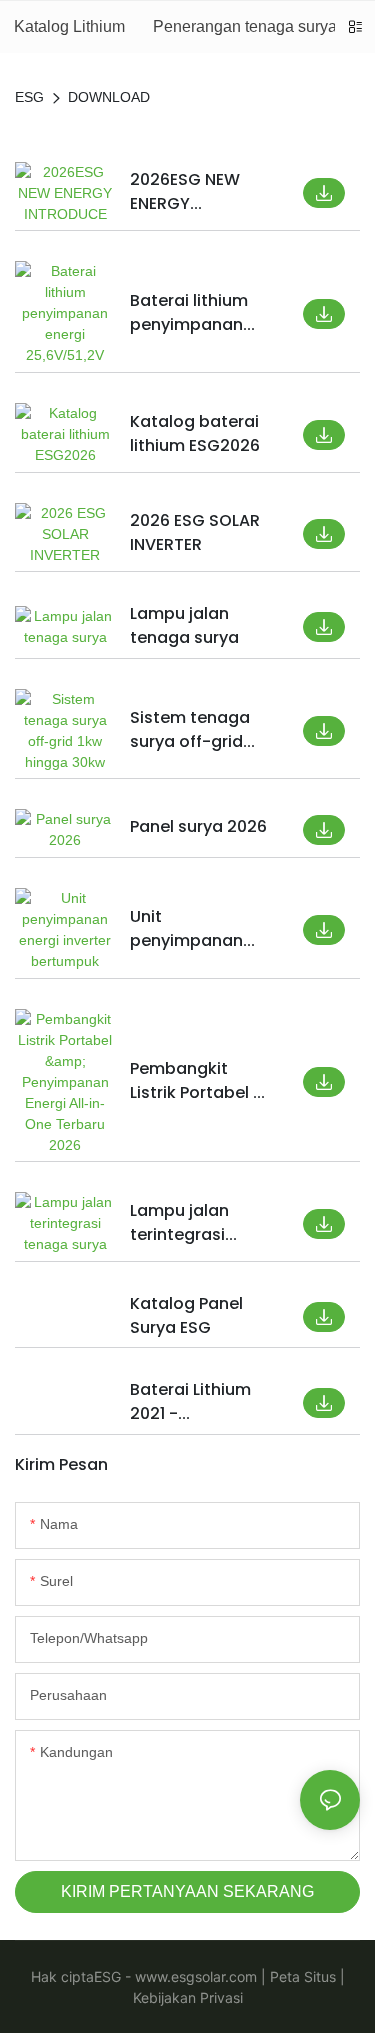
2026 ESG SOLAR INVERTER (195, 532)
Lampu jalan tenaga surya (184, 625)
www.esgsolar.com (194, 1976)
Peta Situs (301, 1976)
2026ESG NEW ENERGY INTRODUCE (185, 192)
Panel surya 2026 (198, 826)
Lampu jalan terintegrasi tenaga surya (184, 1223)
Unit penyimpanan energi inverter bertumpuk (188, 929)
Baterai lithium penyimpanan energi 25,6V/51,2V (189, 313)
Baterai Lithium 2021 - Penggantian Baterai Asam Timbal (190, 1402)
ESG (29, 97)
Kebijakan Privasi (188, 1997)
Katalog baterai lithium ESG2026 (195, 433)
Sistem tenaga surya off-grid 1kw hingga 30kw (197, 730)
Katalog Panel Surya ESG (186, 1315)
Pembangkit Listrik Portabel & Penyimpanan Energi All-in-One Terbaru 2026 (198, 1081)
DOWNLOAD (109, 97)
